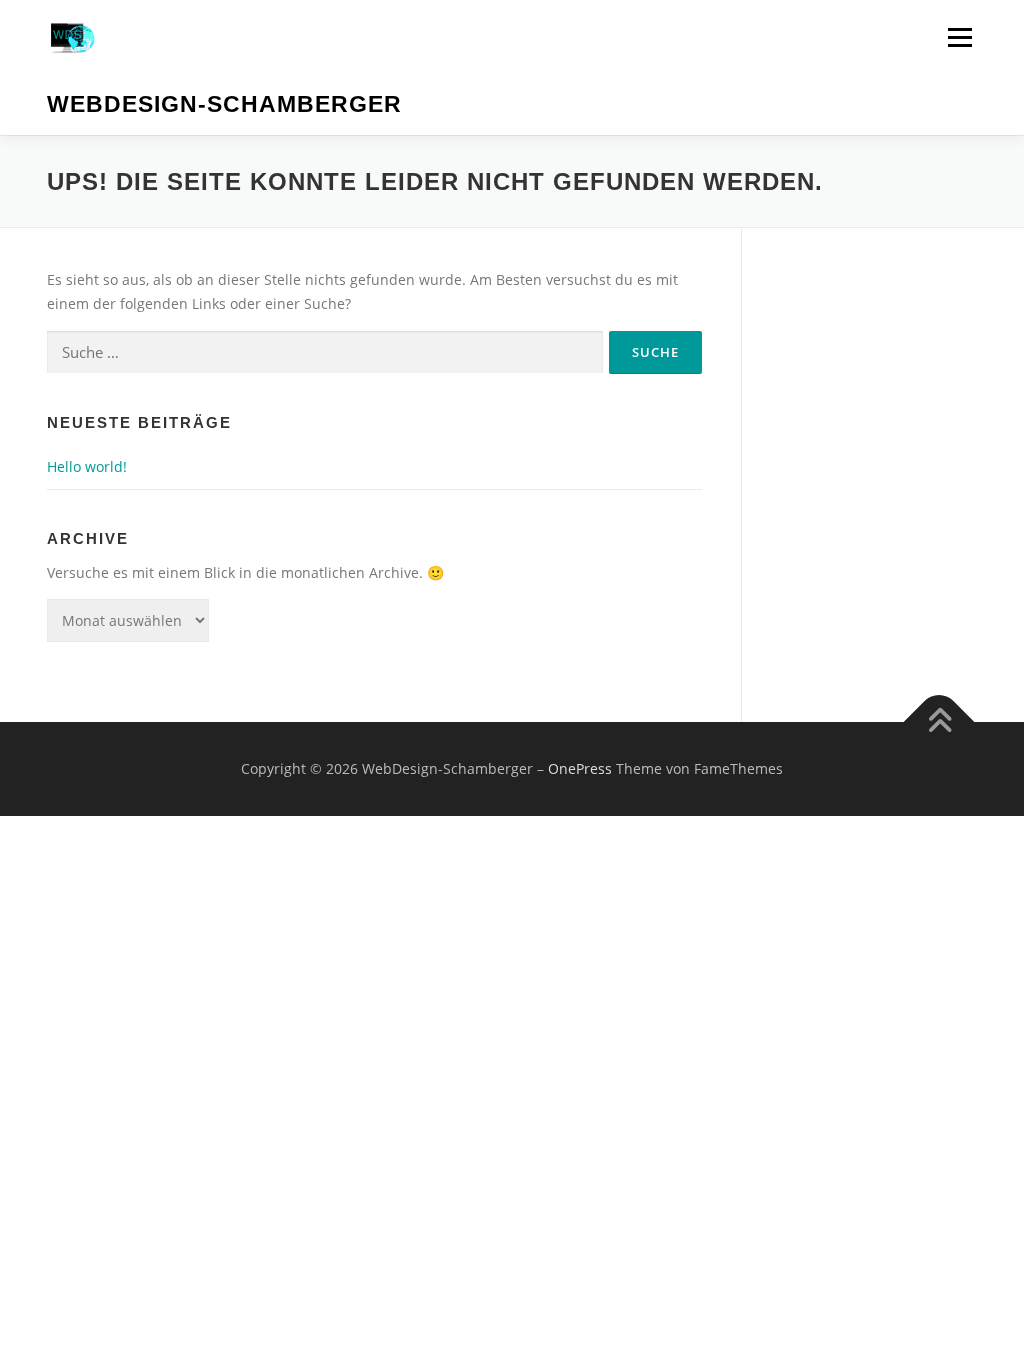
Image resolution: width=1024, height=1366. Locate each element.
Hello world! (87, 466)
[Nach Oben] (939, 722)
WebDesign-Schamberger (224, 104)
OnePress (580, 768)
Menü (959, 37)
